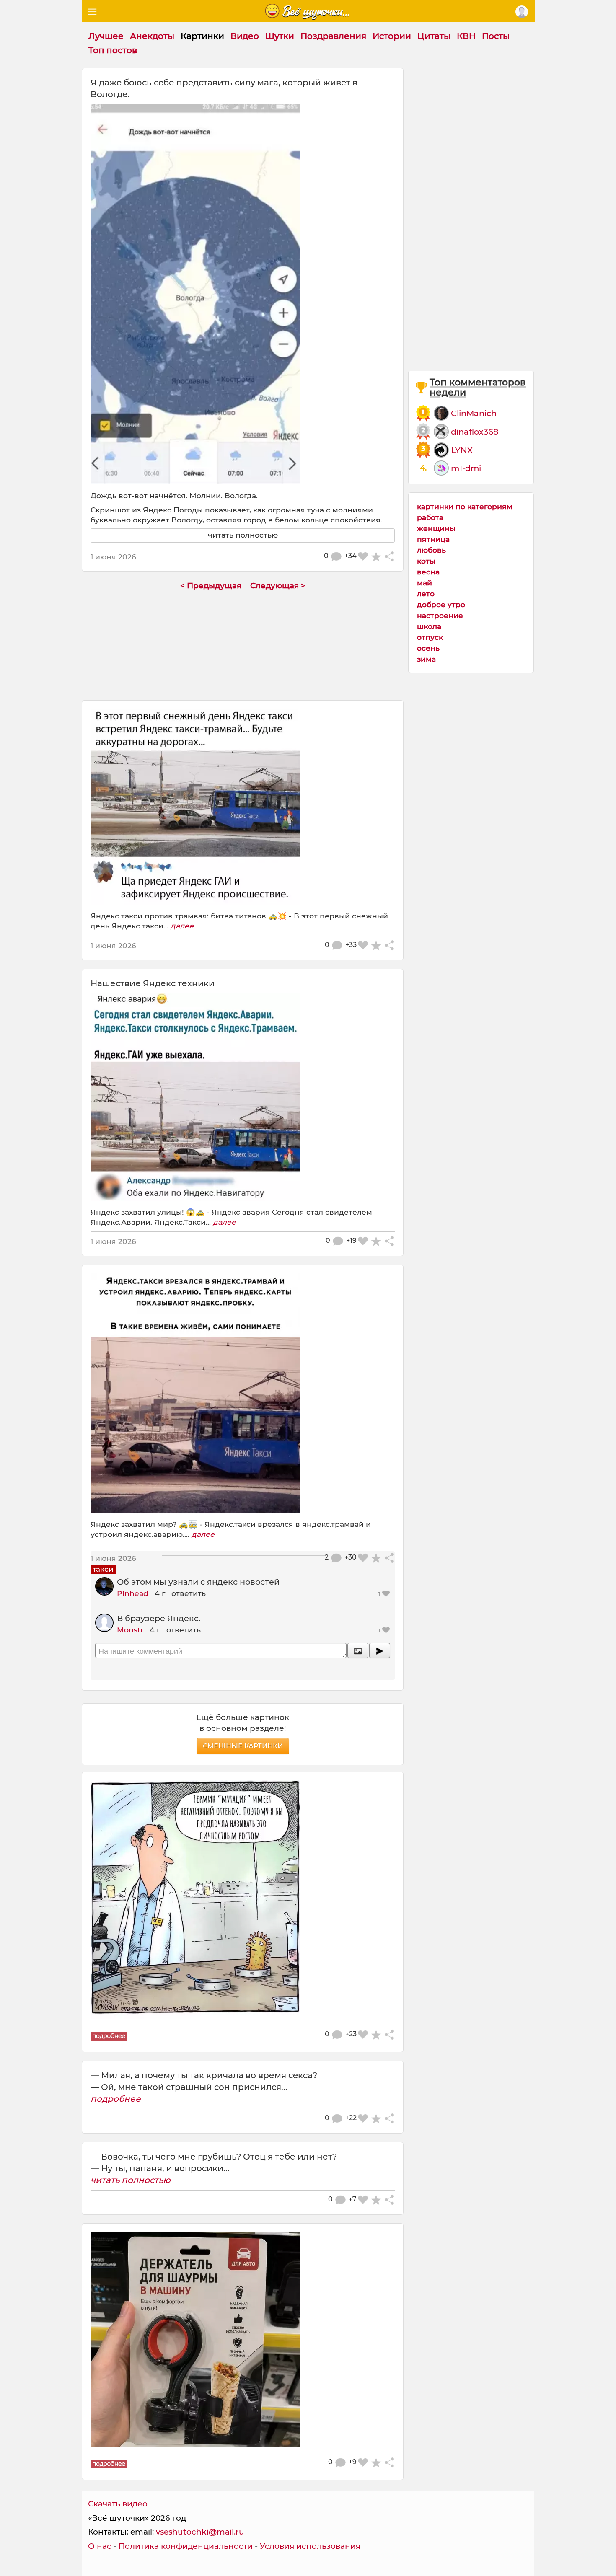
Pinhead (133, 1593)
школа (429, 626)
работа (430, 517)
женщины (436, 528)
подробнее (116, 2099)
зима (426, 659)
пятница (433, 539)
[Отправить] (380, 1650)
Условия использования (310, 2546)
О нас (100, 2546)
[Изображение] (358, 1650)
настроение (440, 615)
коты (426, 561)
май (424, 583)
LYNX (462, 450)
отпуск (430, 637)
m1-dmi (466, 468)
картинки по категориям (465, 506)
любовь (431, 550)
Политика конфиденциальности (186, 2546)
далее (182, 926)
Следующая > (278, 586)
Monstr (130, 1630)
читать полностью (131, 2180)
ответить (189, 1593)
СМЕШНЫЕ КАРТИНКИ (243, 1746)
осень (428, 648)
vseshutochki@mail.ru (200, 2532)
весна (428, 572)
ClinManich (474, 413)
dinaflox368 (475, 432)
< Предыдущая (211, 586)
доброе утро (441, 604)
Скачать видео (118, 2504)
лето (426, 594)
